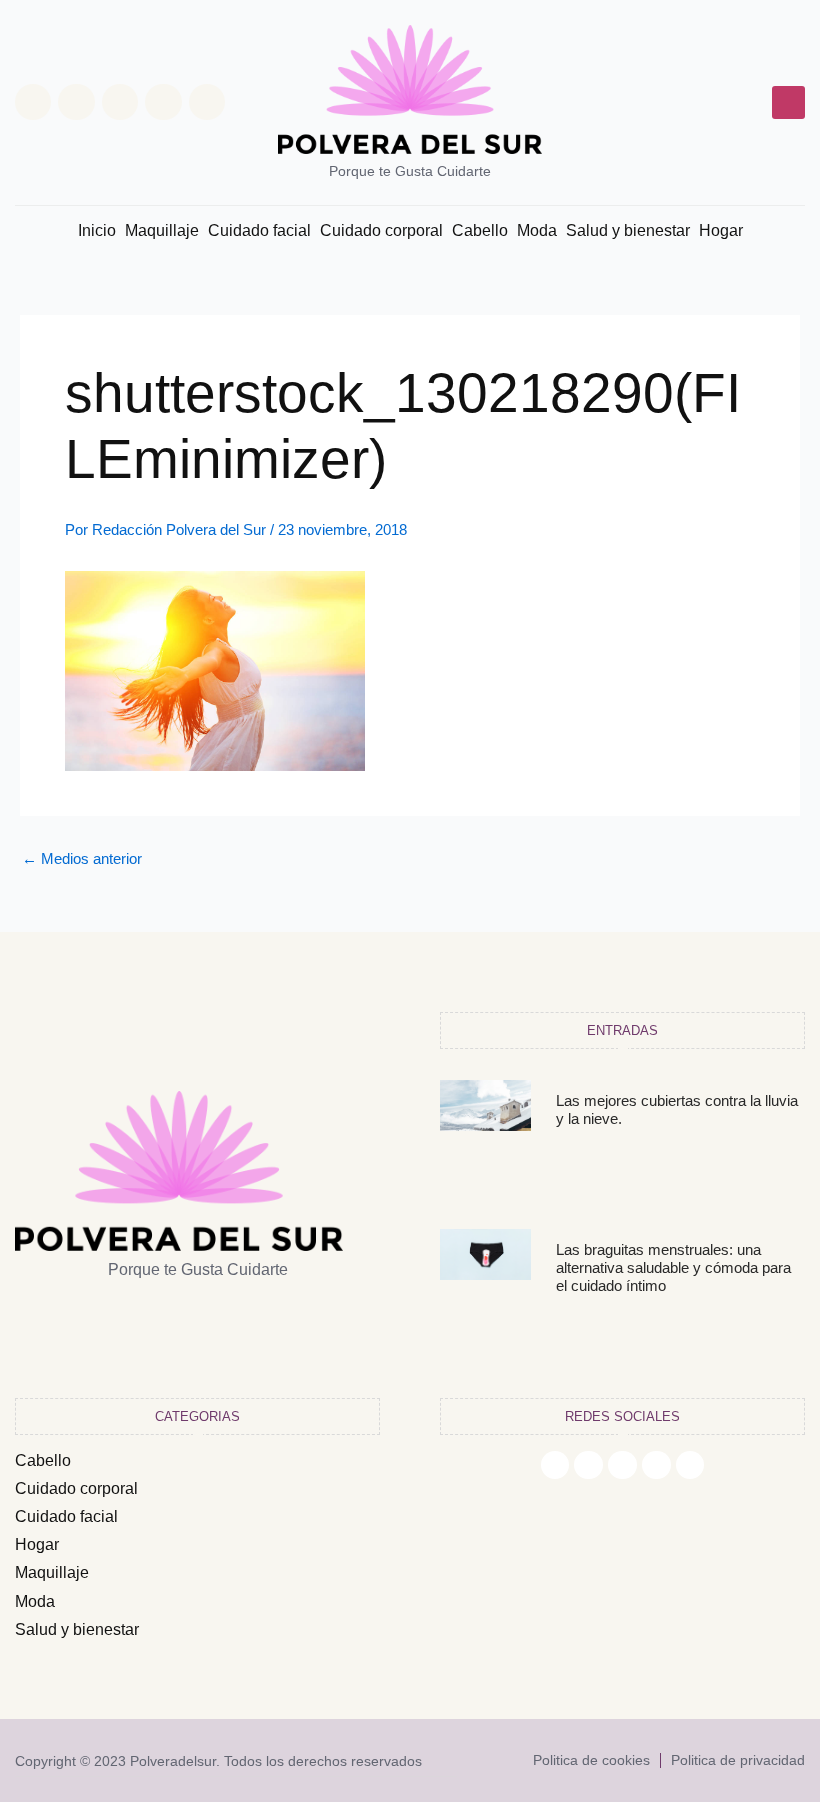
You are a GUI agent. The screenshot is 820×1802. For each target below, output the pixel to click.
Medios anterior (82, 859)
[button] (788, 102)
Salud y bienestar (628, 230)
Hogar (721, 230)
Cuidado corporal (381, 230)
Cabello (480, 230)
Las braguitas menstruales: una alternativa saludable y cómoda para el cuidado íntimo (673, 1267)
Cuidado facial (259, 230)
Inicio (97, 230)
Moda (537, 230)
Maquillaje (162, 230)
